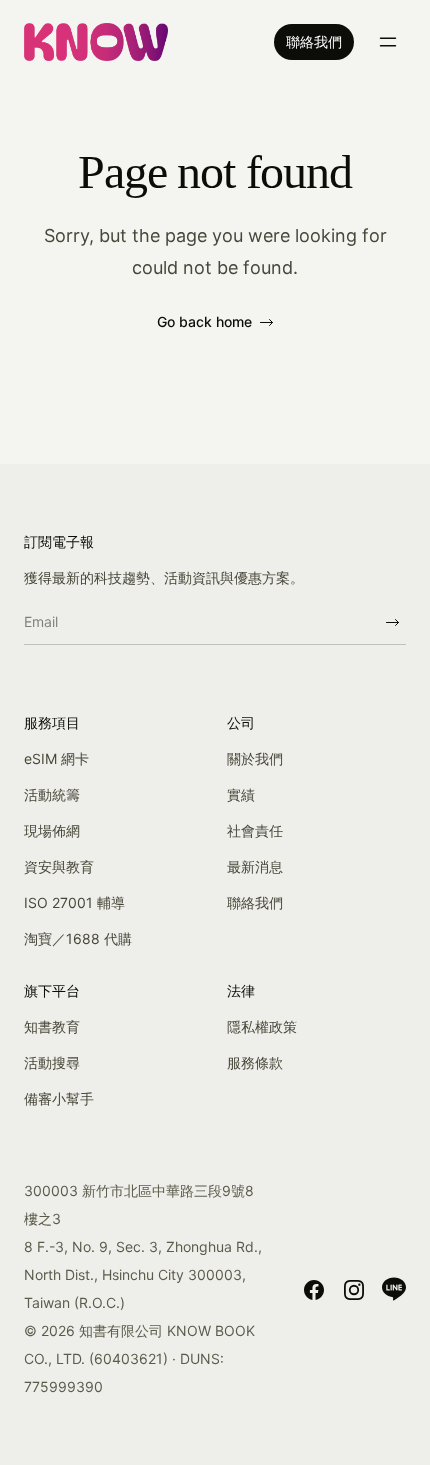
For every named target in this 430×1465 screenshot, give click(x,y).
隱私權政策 (262, 1026)
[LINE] (394, 1289)
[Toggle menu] (388, 42)
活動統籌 (52, 794)
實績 (241, 794)
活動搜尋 (52, 1062)
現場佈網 (52, 830)
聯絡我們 (314, 41)
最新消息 (255, 866)
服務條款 (255, 1062)
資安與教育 (59, 866)
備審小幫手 (59, 1098)
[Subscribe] (392, 622)
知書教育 (52, 1026)
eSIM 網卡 (56, 758)
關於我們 (255, 758)
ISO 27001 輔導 (74, 902)
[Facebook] (314, 1289)
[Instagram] (354, 1289)
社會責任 (255, 830)
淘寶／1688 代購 (78, 938)
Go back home (204, 321)
